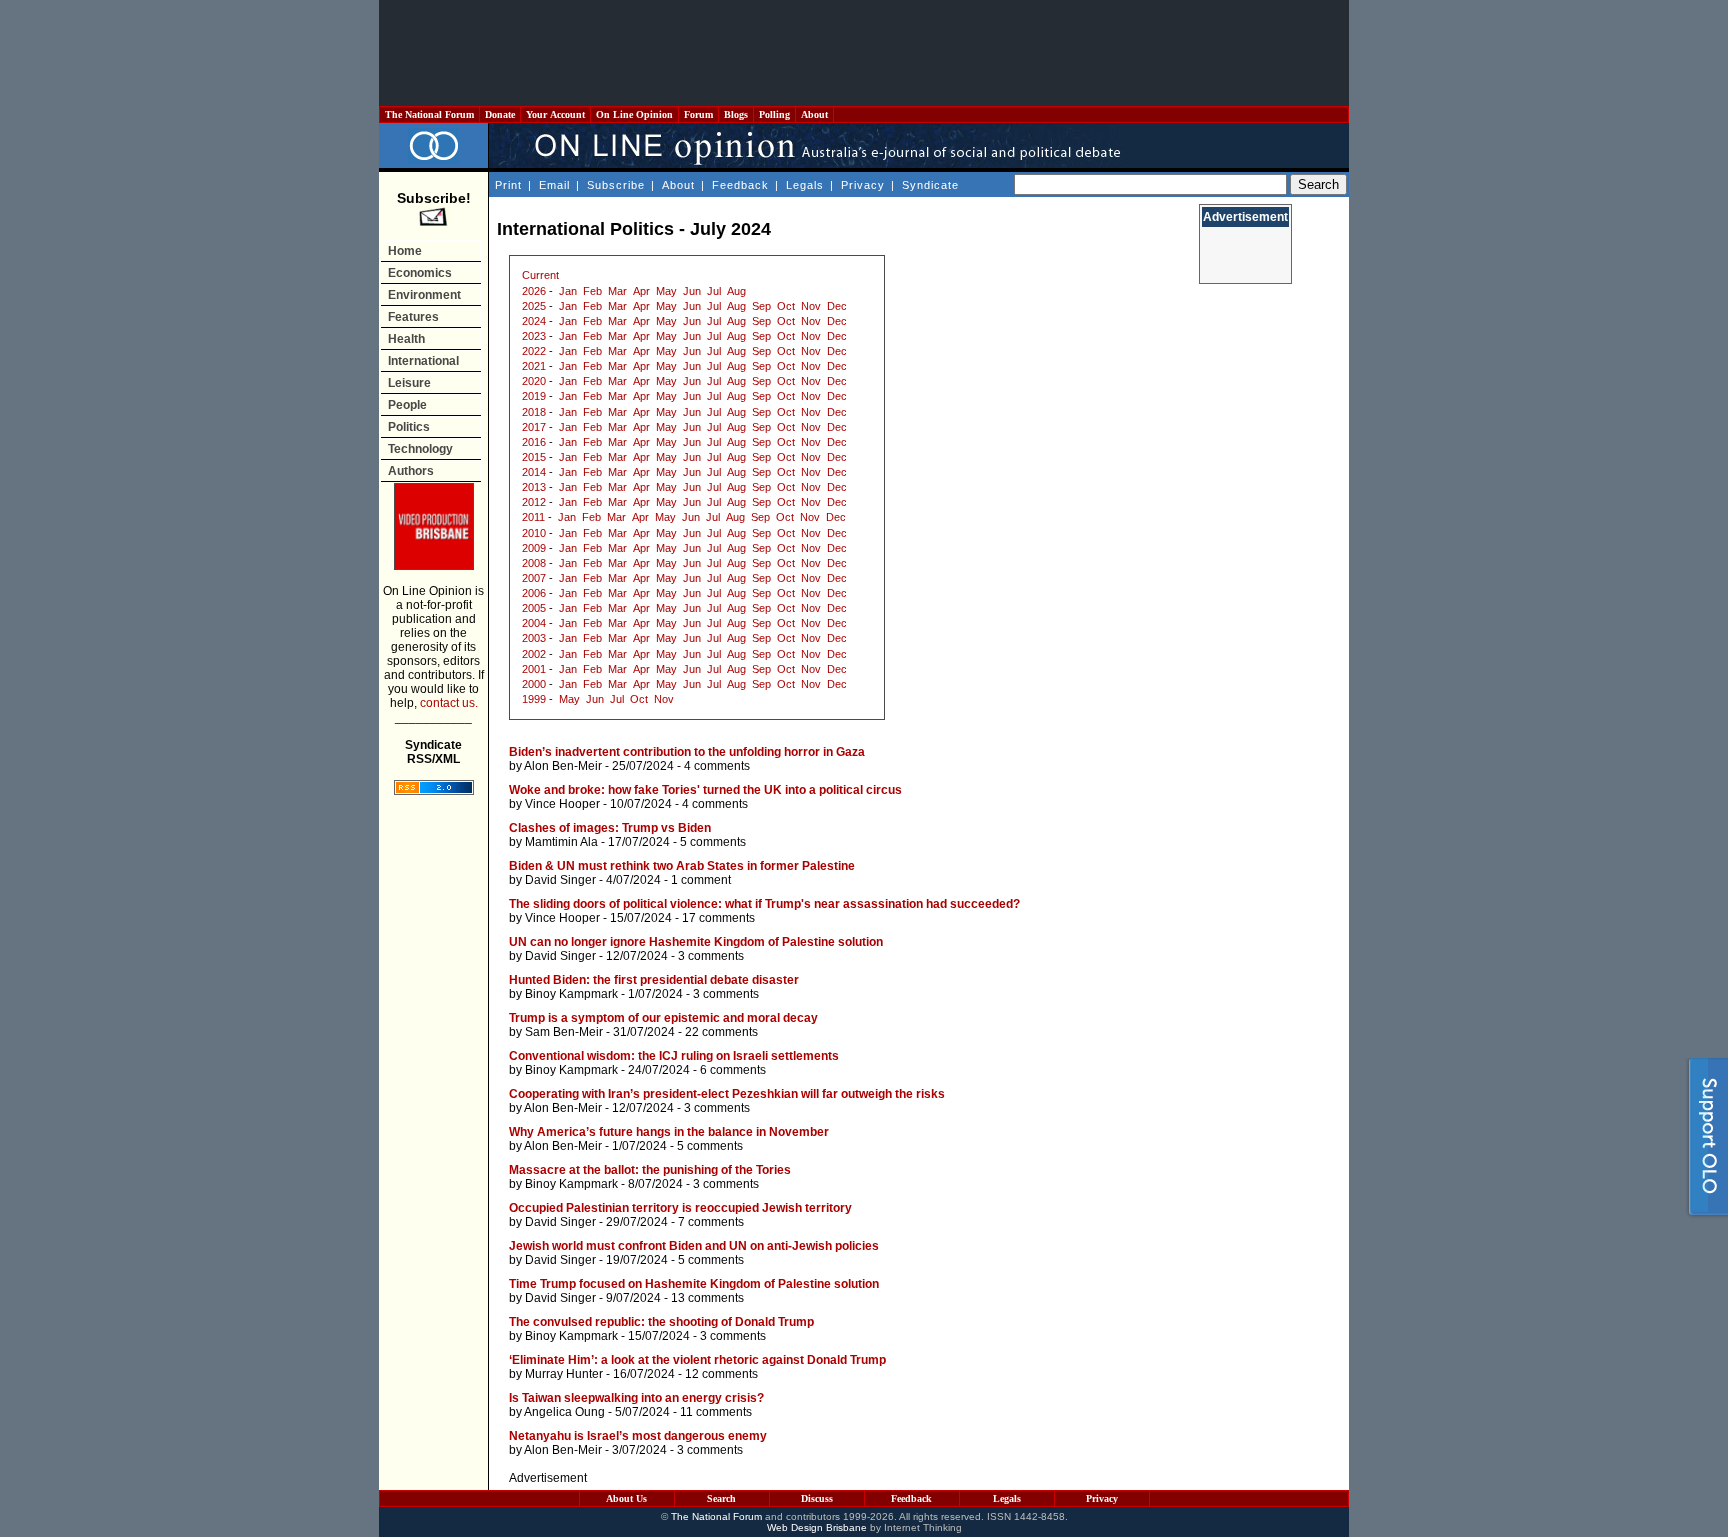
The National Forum (429, 114)
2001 (534, 669)
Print (508, 185)
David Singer (560, 880)
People (407, 405)
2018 (534, 412)
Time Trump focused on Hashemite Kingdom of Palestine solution (694, 1284)
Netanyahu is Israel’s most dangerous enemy (638, 1436)
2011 (533, 517)
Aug (736, 291)
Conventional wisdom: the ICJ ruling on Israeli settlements (674, 1056)
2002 (534, 654)
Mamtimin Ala (561, 842)
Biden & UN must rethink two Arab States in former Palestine (682, 866)
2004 (534, 623)
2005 (534, 608)
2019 (534, 396)
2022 (534, 351)
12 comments (721, 1374)
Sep (761, 306)
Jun (692, 291)
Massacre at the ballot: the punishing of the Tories (650, 1170)
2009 (534, 548)
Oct (786, 306)
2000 (534, 684)
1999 (534, 699)
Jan (568, 291)
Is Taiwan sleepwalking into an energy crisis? (636, 1398)
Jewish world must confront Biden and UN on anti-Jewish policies (694, 1246)
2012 (534, 502)
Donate (500, 114)
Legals (805, 185)
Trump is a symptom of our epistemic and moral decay (663, 1018)
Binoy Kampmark (571, 994)
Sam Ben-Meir (564, 1032)
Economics (420, 273)
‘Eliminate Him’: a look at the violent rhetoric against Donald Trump (697, 1360)
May (666, 291)
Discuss (817, 1498)
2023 (534, 336)
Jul (714, 291)
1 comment (701, 880)
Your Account (555, 114)
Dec (837, 306)
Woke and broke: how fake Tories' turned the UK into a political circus (705, 790)
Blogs (736, 114)
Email (554, 185)
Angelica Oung (564, 1412)
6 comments (733, 1070)
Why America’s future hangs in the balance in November (669, 1132)
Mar (617, 291)
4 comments (717, 766)
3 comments (711, 956)
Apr (641, 291)
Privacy (863, 185)
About (814, 114)
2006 (534, 593)
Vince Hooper (562, 804)
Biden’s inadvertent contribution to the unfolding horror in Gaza (687, 752)
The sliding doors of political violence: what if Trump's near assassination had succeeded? (764, 904)
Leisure (409, 383)
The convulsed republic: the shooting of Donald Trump (661, 1322)
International (423, 361)
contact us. (449, 703)
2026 (534, 291)
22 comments (721, 1032)
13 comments (707, 1298)
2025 (534, 306)
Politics (409, 427)
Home (405, 251)
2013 (534, 487)
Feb (592, 291)
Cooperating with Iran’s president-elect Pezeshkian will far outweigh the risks (727, 1094)
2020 (534, 381)
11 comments (716, 1412)
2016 (534, 442)
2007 (534, 578)
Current (540, 275)
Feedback (740, 185)
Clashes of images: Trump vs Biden (610, 828)
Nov (811, 306)
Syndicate (930, 185)
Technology (420, 449)
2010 (534, 533)
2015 (534, 457)
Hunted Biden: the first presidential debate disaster (654, 980)
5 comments (713, 842)
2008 (534, 563)
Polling (774, 114)
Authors (411, 471)
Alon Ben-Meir (563, 766)
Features (413, 317)
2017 (534, 427)
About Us (626, 1498)
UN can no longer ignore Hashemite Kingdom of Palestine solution (696, 942)
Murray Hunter (564, 1374)
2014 (534, 472)
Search (721, 1498)
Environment (424, 295)
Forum (698, 114)
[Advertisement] (864, 53)
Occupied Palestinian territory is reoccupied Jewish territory (680, 1208)
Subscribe (616, 185)
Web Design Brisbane (817, 1527)
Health (406, 339)
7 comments (711, 1222)
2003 (534, 638)
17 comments (718, 918)
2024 (534, 321)
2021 (534, 366)
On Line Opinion (634, 114)
